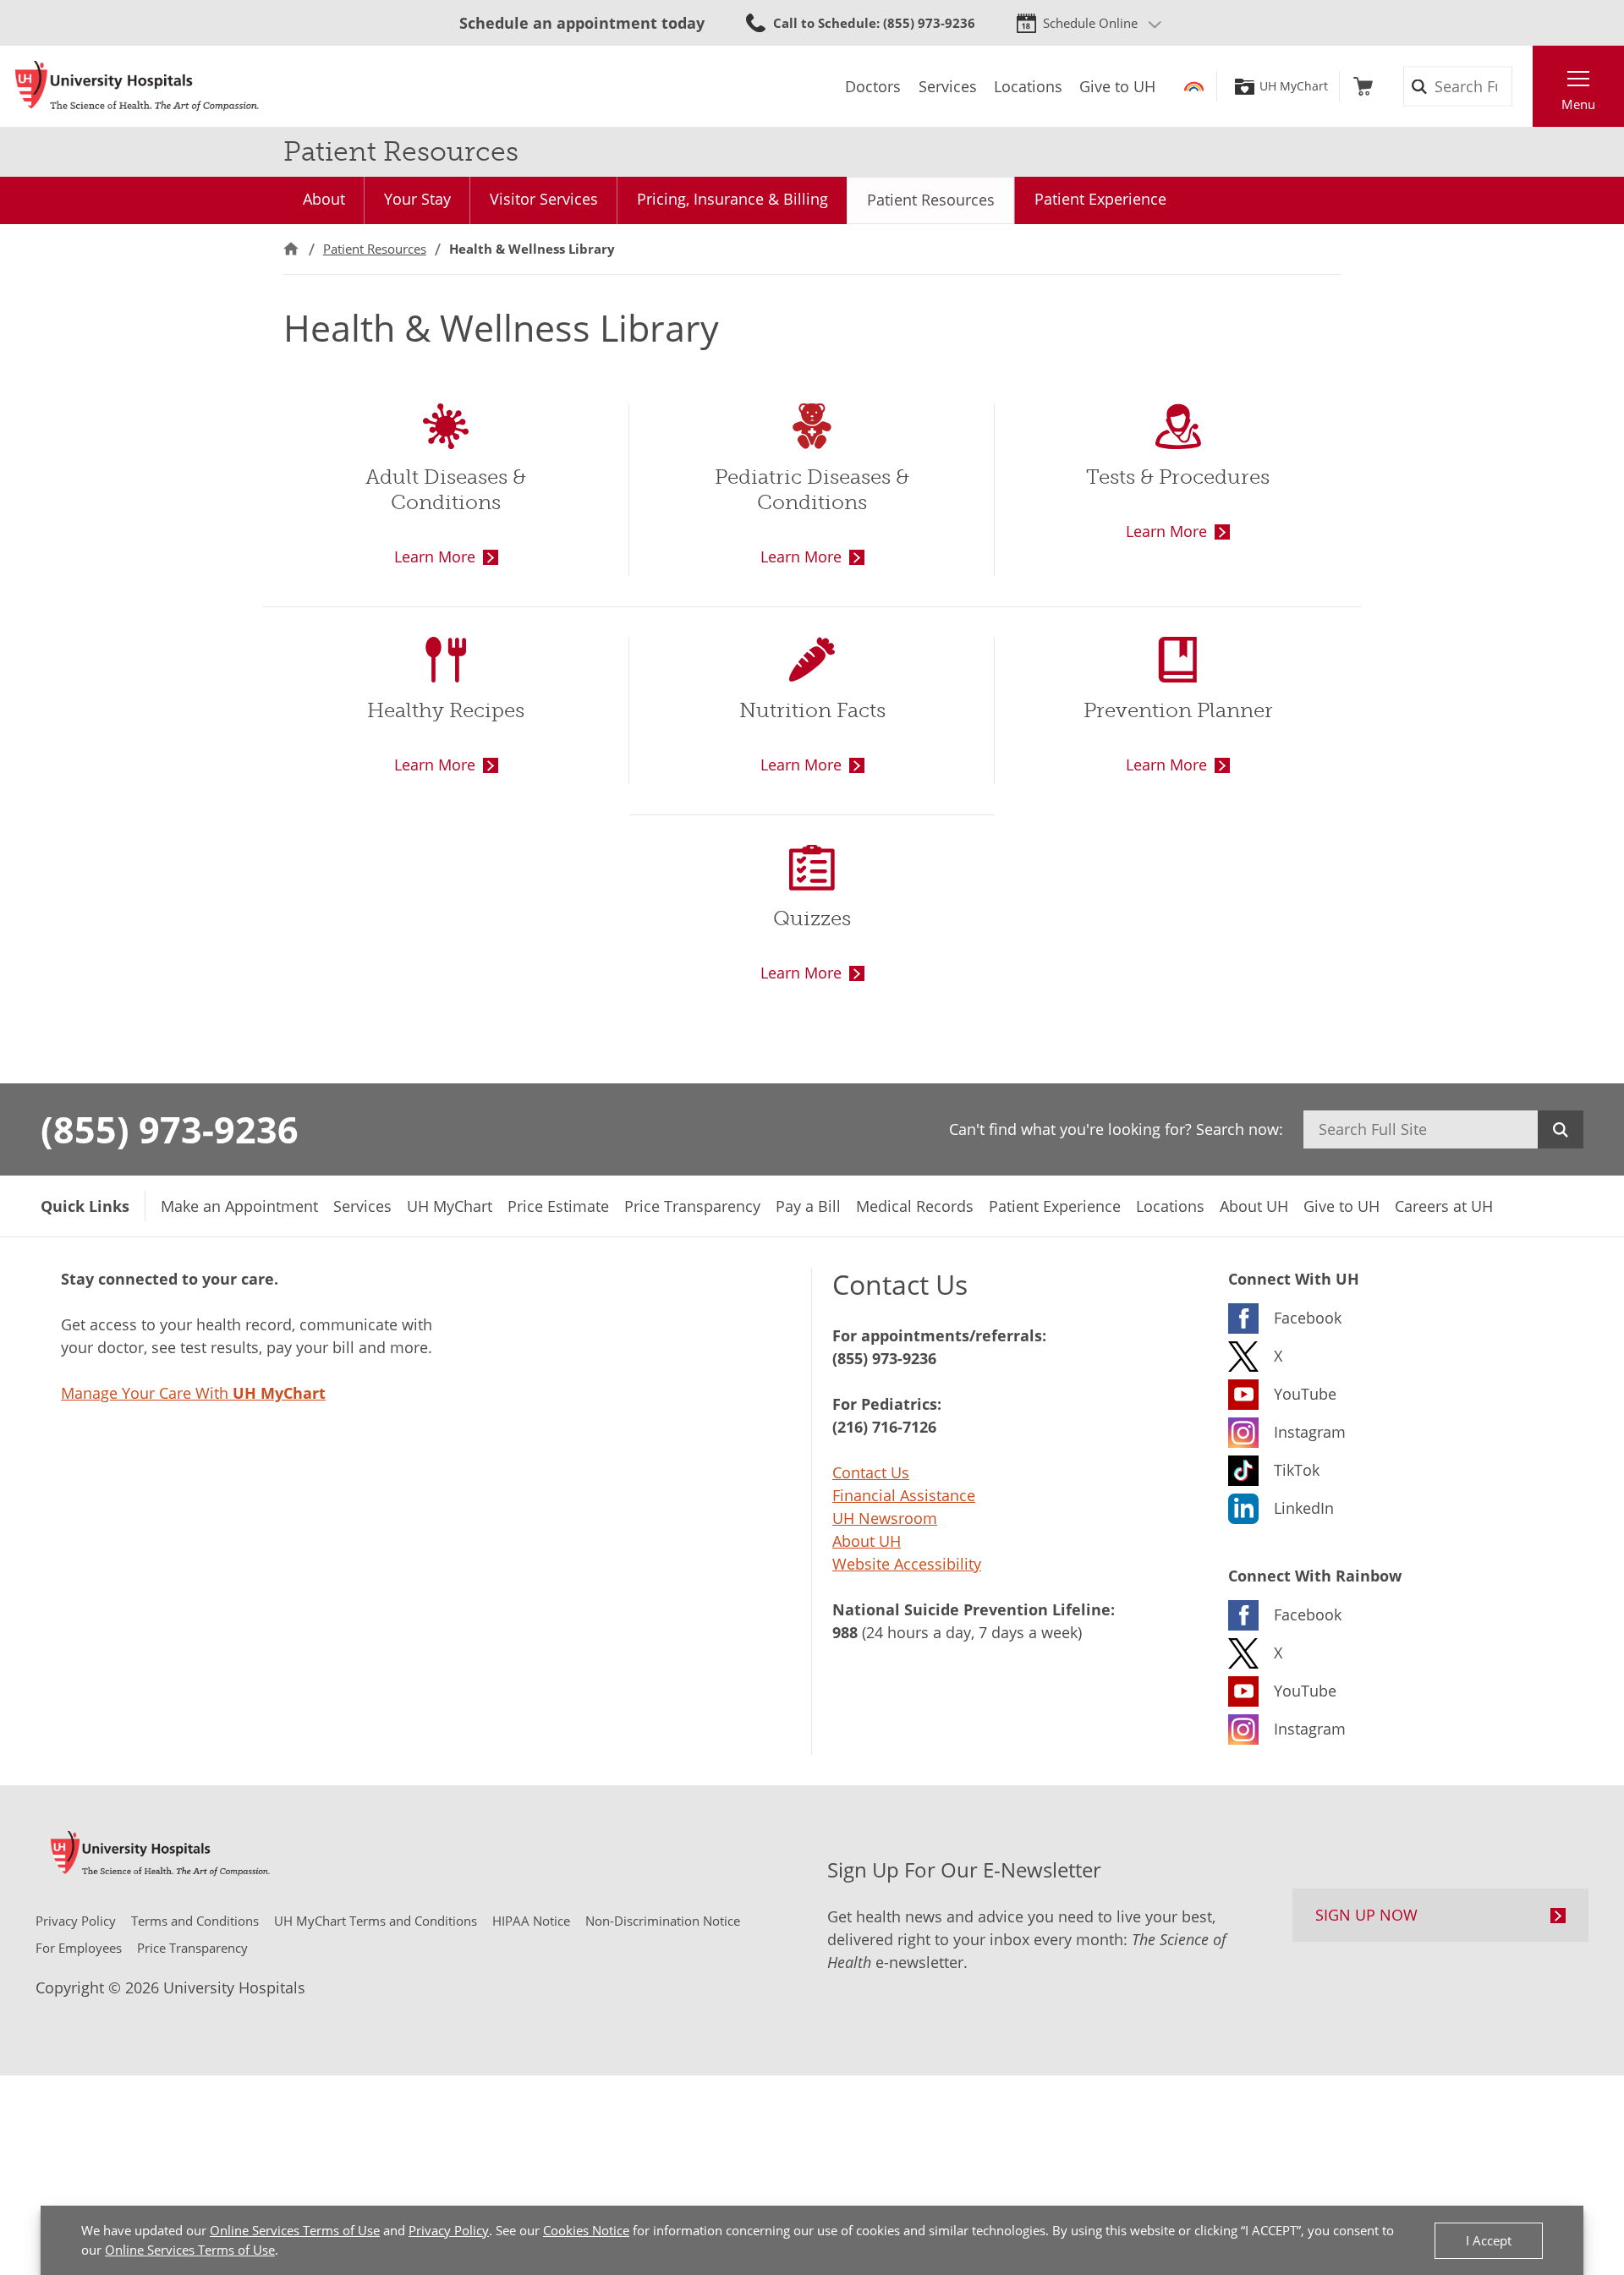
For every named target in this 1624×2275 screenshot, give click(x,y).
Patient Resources (931, 200)
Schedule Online (1090, 23)
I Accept (1489, 2240)
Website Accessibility (907, 1564)
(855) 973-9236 (170, 1129)
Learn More (435, 556)
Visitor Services (544, 199)
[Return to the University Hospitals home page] (137, 86)
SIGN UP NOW (1366, 1915)
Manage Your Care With (193, 1393)
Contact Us (871, 1472)
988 (845, 1632)
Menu (1578, 104)
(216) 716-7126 (884, 1427)
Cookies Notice (586, 2230)
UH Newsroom (885, 1518)
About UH (867, 1541)
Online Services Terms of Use (295, 2230)
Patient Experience (1100, 199)
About (324, 199)
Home (291, 249)
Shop (1363, 86)
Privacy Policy (449, 2230)
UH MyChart (1294, 86)
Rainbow (1194, 86)
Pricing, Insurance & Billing (732, 199)
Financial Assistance (904, 1495)
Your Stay (417, 199)
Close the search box (1523, 86)
